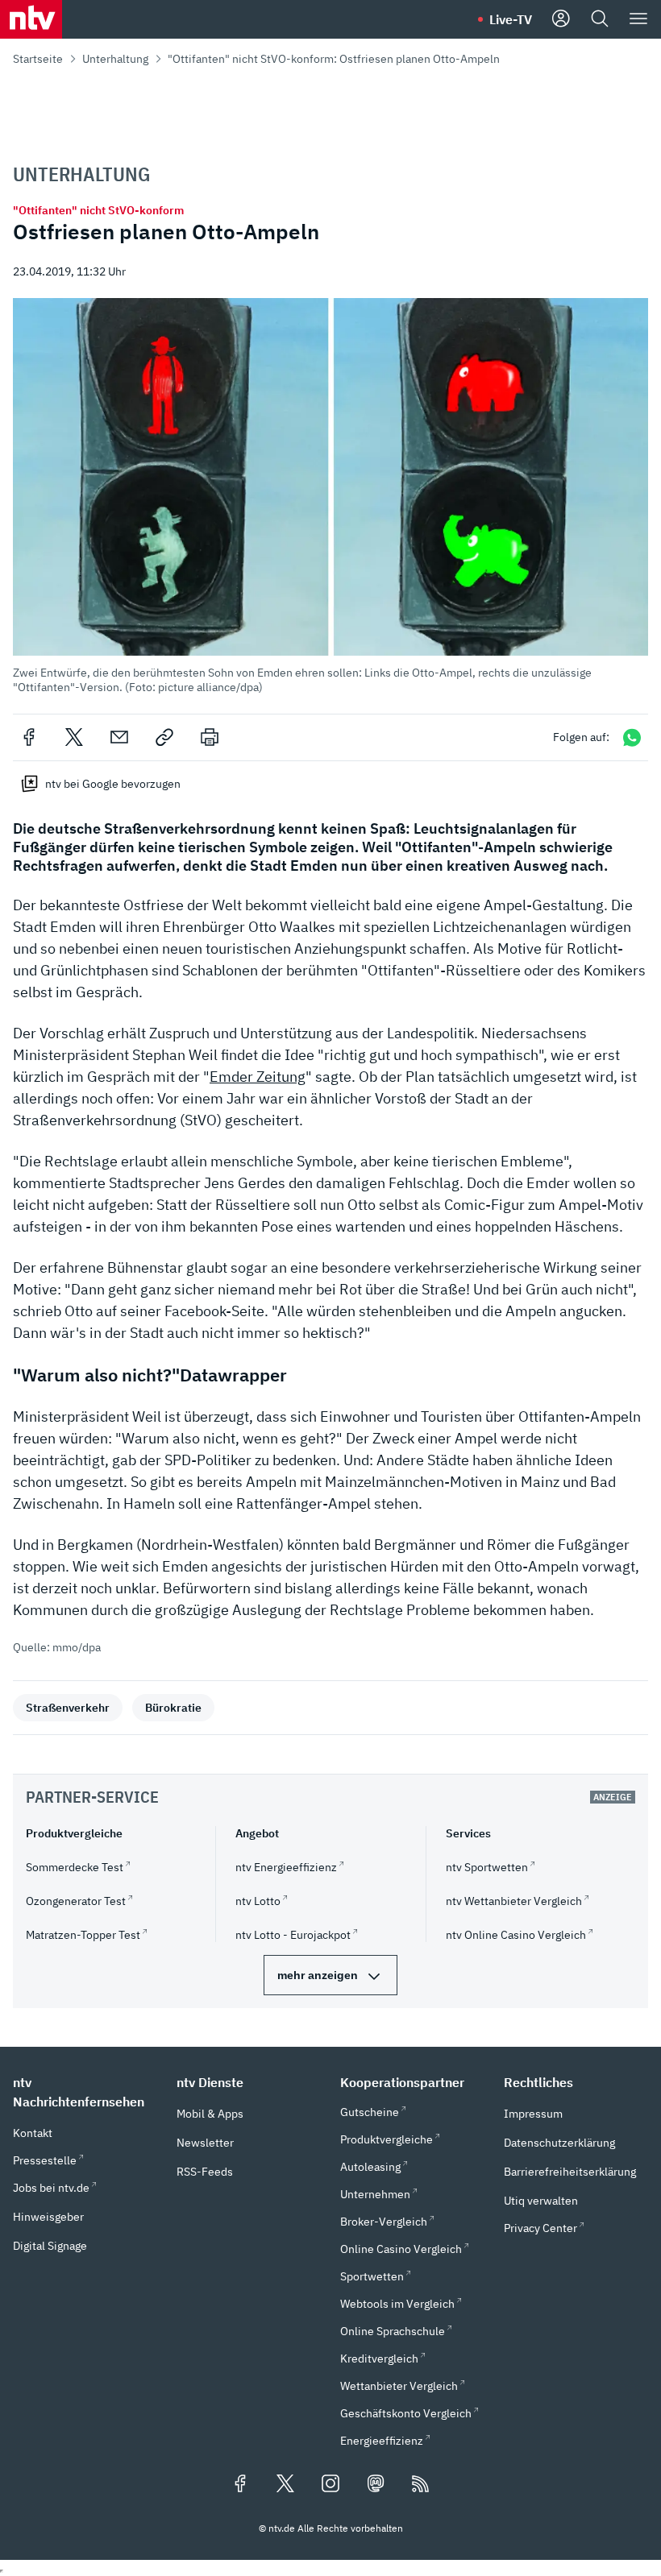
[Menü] (638, 19)
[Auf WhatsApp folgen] (632, 737)
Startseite (38, 59)
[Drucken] (210, 737)
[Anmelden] (561, 19)
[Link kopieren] (164, 737)
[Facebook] (29, 737)
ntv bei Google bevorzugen (113, 784)
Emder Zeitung (258, 1077)
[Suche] (600, 19)
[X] (74, 737)
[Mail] (119, 737)
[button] (330, 496)
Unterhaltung (115, 59)
